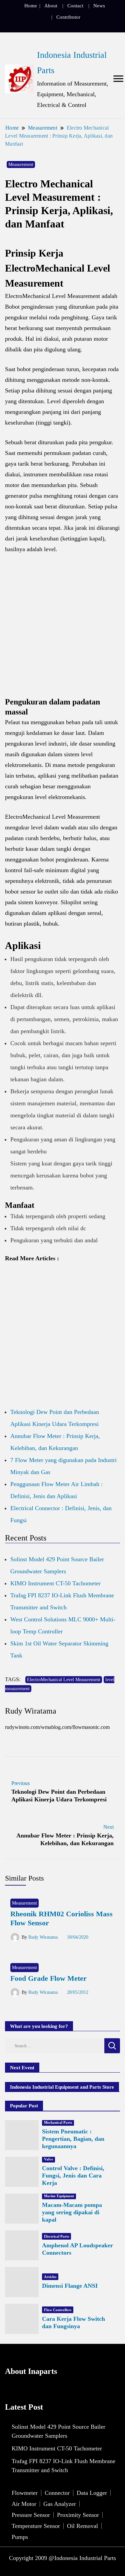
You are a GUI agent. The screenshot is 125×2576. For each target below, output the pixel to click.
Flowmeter (25, 2493)
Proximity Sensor (78, 2515)
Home (31, 6)
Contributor (68, 17)
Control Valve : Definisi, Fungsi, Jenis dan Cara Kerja (73, 2176)
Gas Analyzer (60, 2504)
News (99, 6)
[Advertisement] (62, 629)
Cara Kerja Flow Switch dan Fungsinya (73, 2322)
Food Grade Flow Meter (48, 1978)
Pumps (20, 2537)
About (51, 6)
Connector (57, 2493)
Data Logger (92, 2493)
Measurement (21, 165)
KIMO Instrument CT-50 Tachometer (55, 1583)
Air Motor (24, 2504)
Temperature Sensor (36, 2526)
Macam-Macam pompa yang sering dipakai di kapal (72, 2212)
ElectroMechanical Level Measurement (64, 1680)
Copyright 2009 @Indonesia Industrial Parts (62, 2558)
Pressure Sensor (31, 2515)
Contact (75, 6)
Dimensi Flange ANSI (70, 2286)
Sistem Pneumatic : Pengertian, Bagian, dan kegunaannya (73, 2139)
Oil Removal (82, 2526)
